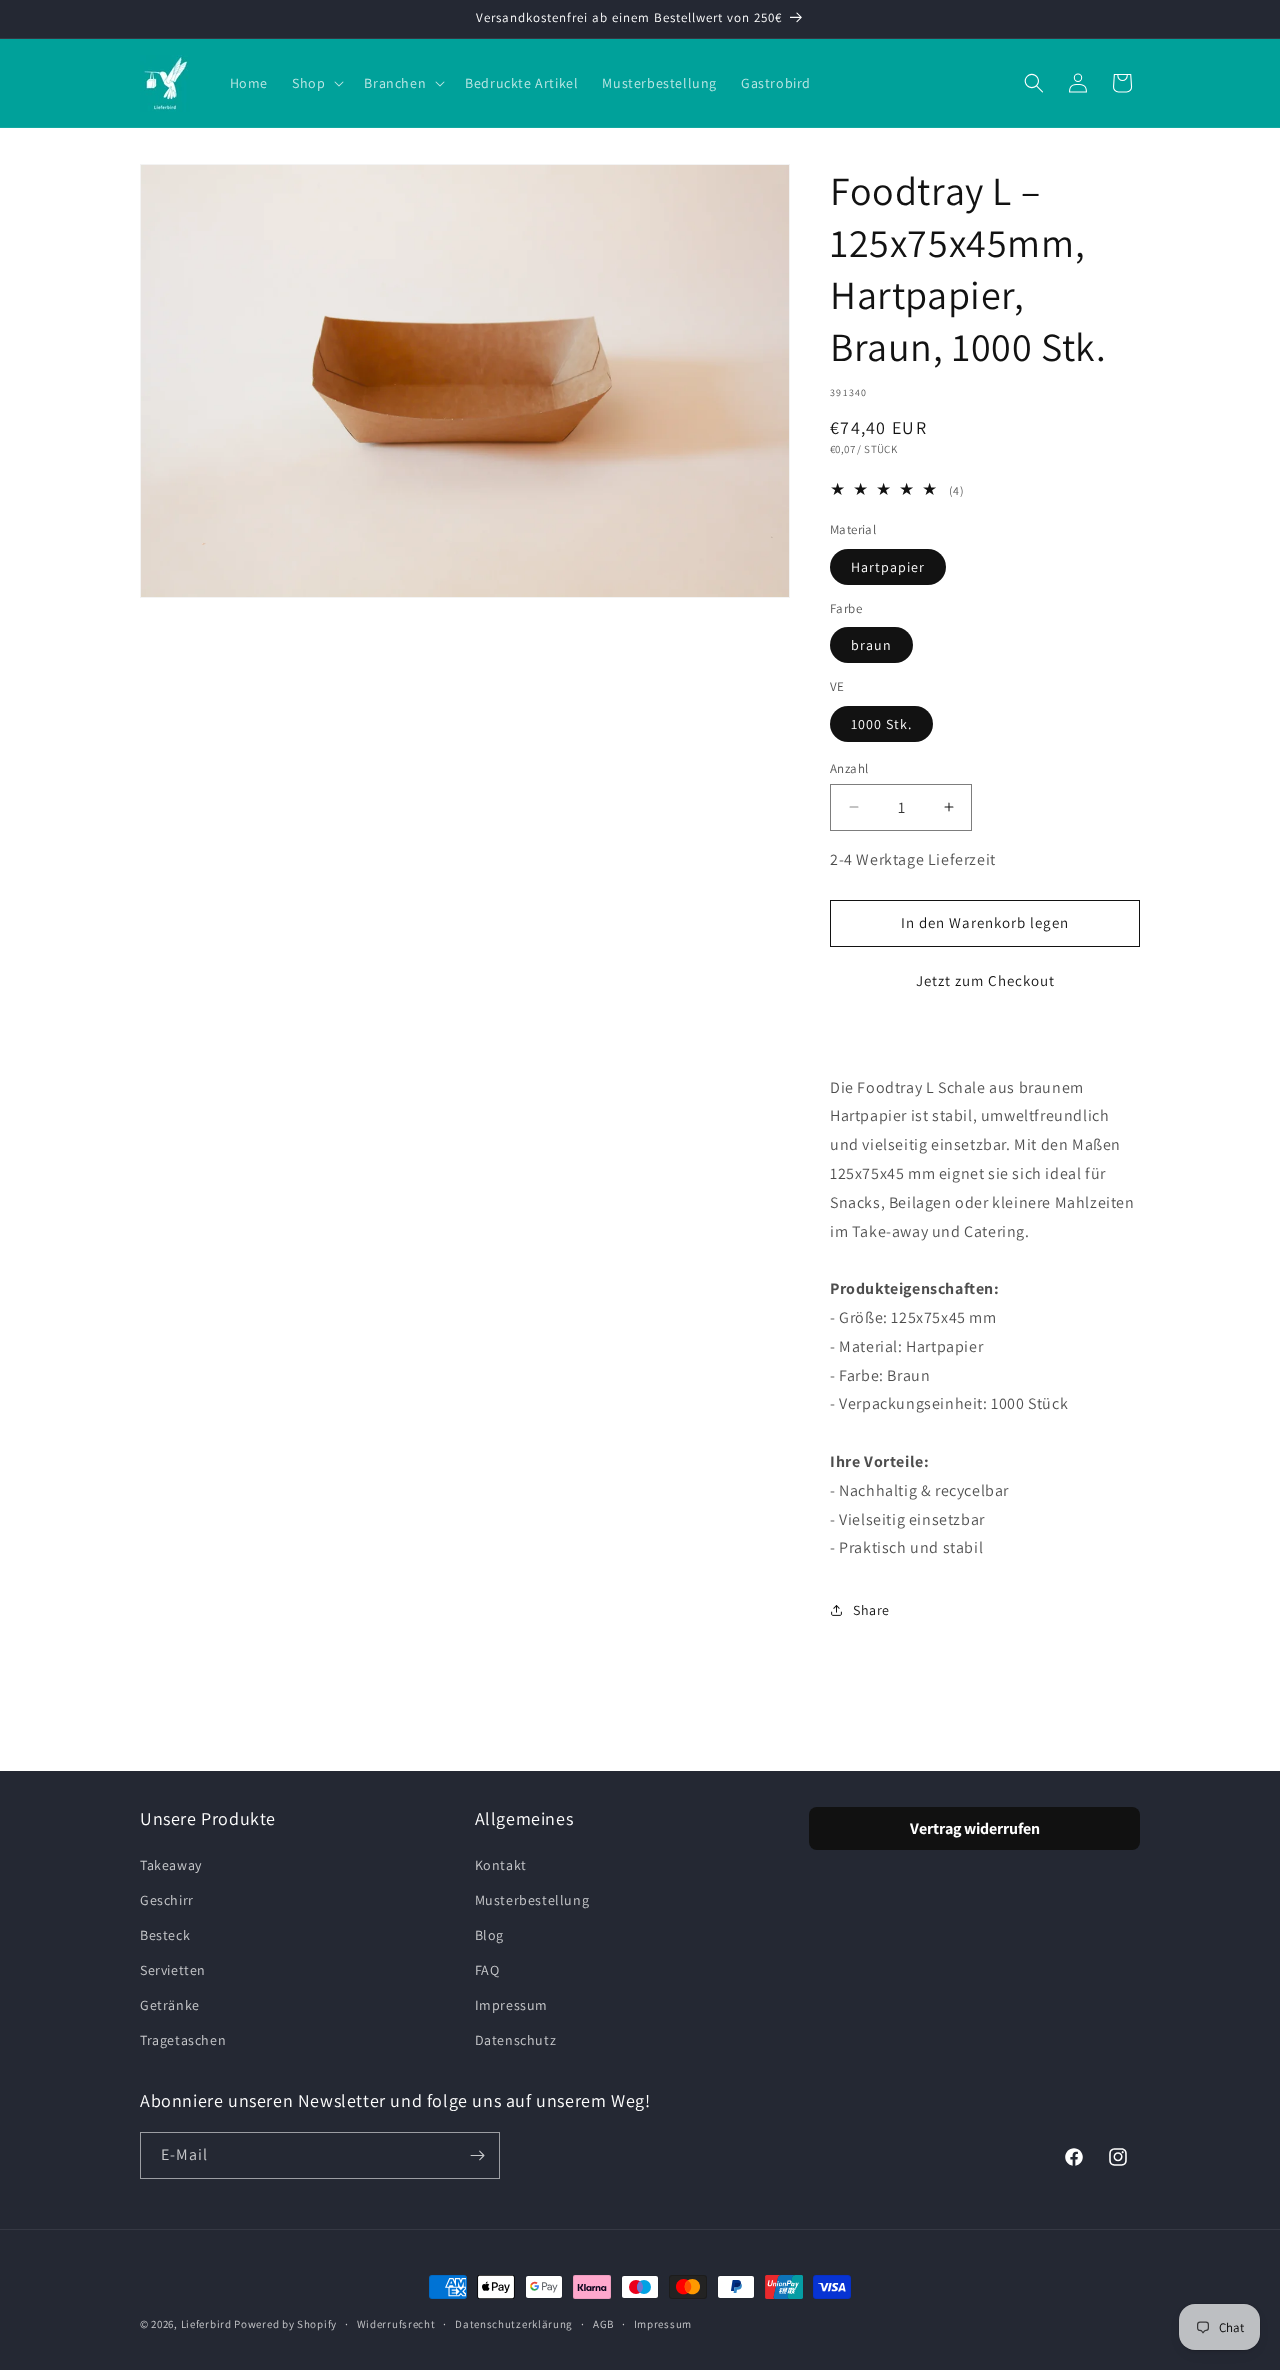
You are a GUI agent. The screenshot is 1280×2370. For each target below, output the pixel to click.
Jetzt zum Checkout (985, 980)
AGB (603, 2324)
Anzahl (849, 767)
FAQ (487, 1970)
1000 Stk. (881, 723)
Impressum (511, 2005)
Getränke (170, 2005)
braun (871, 645)
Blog (489, 1935)
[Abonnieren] (477, 2155)
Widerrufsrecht (396, 2324)
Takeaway (171, 1865)
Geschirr (167, 1900)
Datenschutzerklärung (514, 2324)
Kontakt (501, 1865)
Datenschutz (516, 2040)
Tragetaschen (183, 2040)
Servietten (173, 1970)
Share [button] (871, 1610)
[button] (316, 83)
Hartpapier (888, 566)
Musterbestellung (532, 1900)
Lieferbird (206, 2324)
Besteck (165, 1935)
